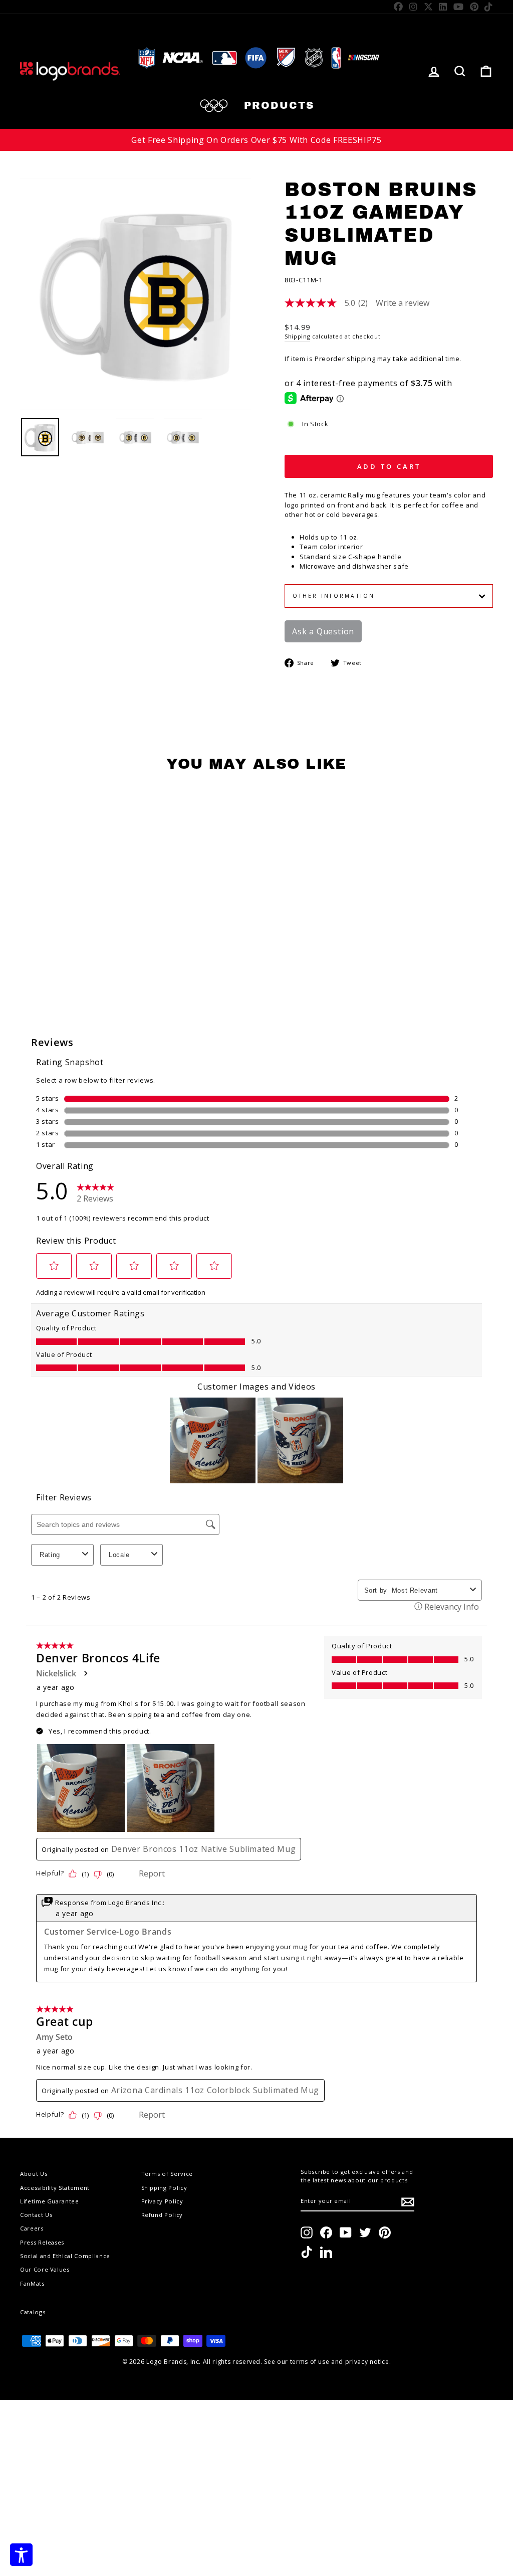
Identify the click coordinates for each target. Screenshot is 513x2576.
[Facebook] (399, 7)
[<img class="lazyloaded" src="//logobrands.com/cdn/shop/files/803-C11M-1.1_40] (88, 437)
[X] (429, 7)
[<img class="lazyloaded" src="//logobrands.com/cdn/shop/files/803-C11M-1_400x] (40, 437)
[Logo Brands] (70, 71)
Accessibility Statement (55, 2188)
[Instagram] (414, 7)
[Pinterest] (474, 7)
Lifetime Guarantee (50, 2201)
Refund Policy (162, 2215)
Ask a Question (323, 631)
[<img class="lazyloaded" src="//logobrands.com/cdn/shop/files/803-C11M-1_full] (135, 437)
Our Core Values (45, 2269)
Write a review (403, 303)
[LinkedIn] (443, 7)
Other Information (334, 596)
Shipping (297, 336)
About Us (34, 2174)
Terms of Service (167, 2174)
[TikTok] (489, 7)
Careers (32, 2228)
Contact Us (36, 2215)
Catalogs (33, 2312)
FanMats (32, 2283)
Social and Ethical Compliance (65, 2256)
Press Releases (42, 2242)
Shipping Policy (164, 2188)
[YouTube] (459, 7)
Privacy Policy (162, 2201)
